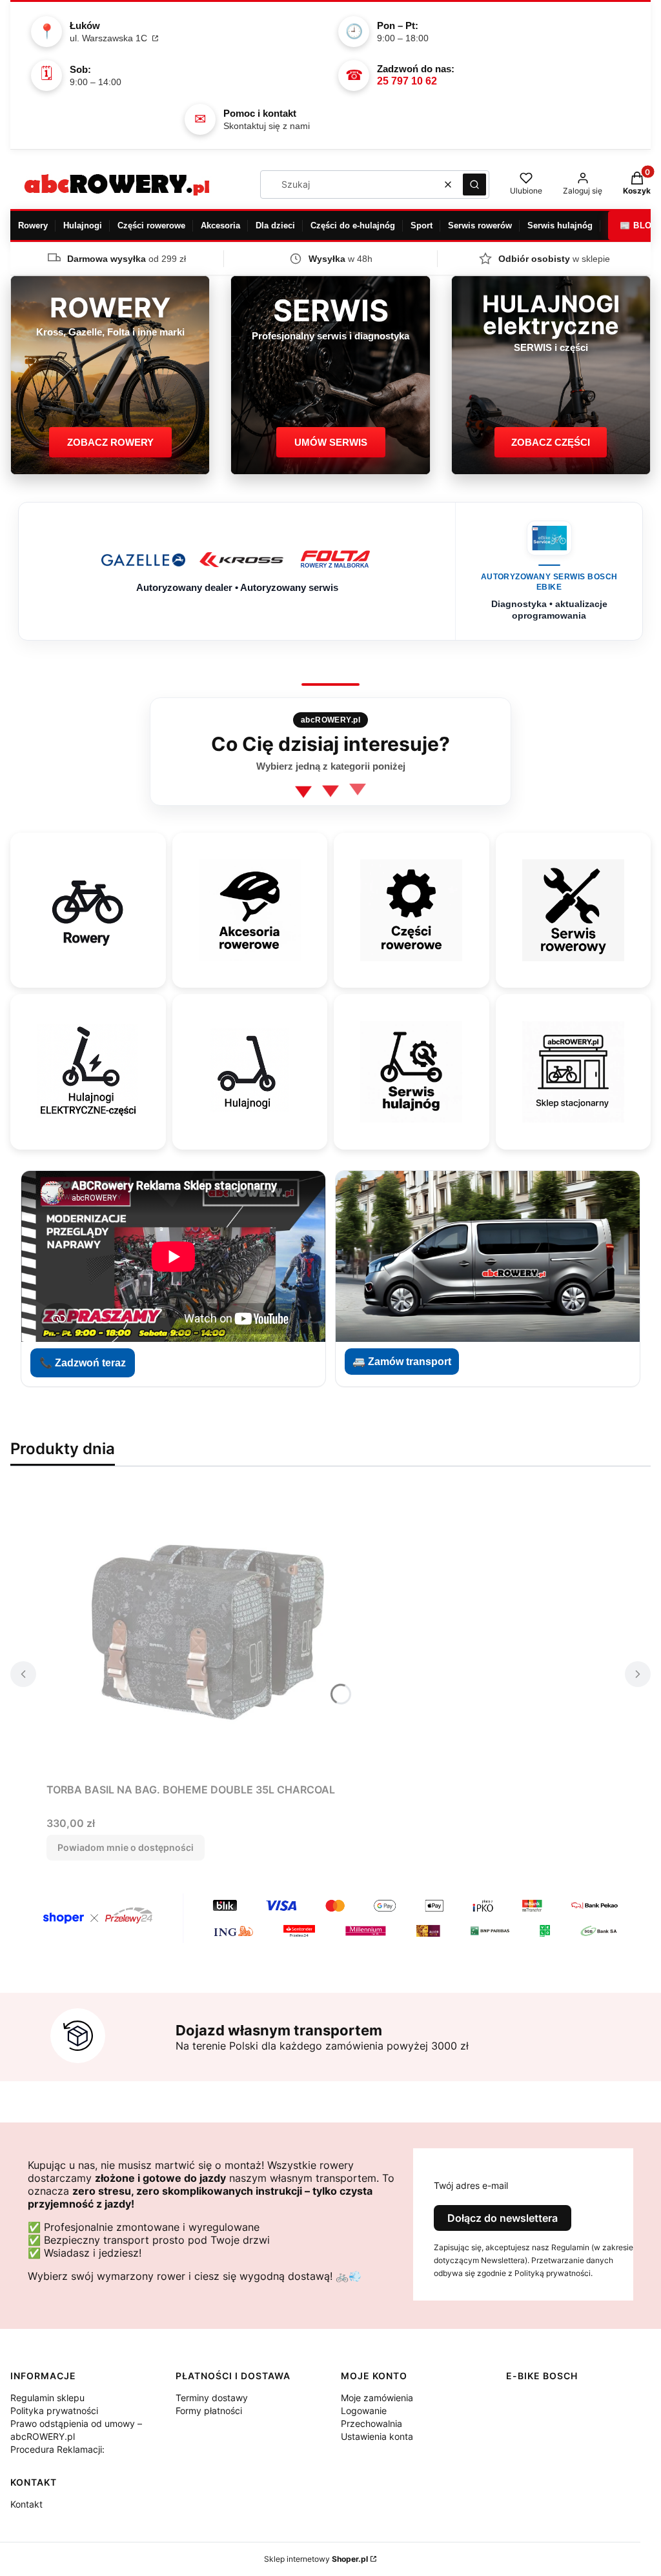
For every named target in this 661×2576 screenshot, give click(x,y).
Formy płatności (209, 2411)
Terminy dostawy (212, 2398)
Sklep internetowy (316, 2559)
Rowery (33, 225)
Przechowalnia (371, 2423)
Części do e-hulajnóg (353, 225)
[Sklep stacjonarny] (573, 1072)
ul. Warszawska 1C (110, 38)
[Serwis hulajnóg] (411, 1072)
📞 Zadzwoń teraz (83, 1363)
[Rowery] (88, 910)
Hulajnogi (83, 225)
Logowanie (364, 2411)
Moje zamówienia (377, 2398)
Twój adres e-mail (471, 2185)
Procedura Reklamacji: (57, 2449)
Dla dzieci (275, 225)
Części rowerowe (151, 225)
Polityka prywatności (54, 2411)
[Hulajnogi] (250, 1072)
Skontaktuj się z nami (267, 126)
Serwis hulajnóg (560, 225)
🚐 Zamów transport (402, 1362)
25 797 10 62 (407, 81)
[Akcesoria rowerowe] (250, 910)
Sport (422, 225)
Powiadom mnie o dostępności (126, 1847)
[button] (474, 185)
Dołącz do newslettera (503, 2218)
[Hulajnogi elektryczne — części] (88, 1072)
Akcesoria (220, 225)
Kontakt (26, 2504)
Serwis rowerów (480, 225)
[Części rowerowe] (411, 910)
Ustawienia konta (377, 2436)
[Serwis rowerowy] (573, 910)
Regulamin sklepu (47, 2398)
